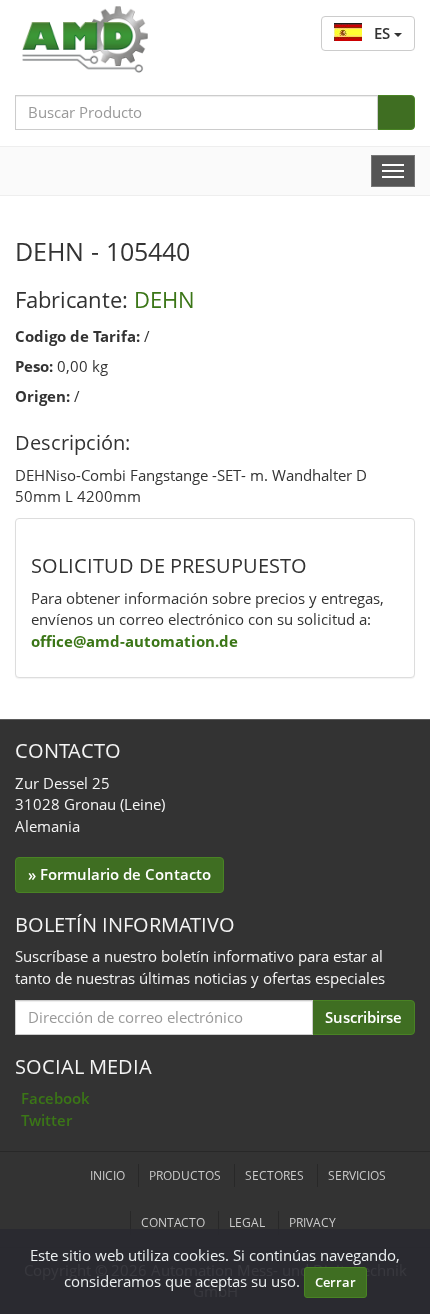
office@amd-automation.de (134, 641)
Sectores (274, 1175)
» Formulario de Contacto (119, 874)
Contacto (173, 1222)
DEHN (164, 299)
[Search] (396, 112)
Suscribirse (363, 1017)
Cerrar (335, 1282)
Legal (247, 1222)
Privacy (312, 1222)
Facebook (55, 1098)
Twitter (46, 1120)
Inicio (107, 1175)
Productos (185, 1175)
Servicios (357, 1175)
